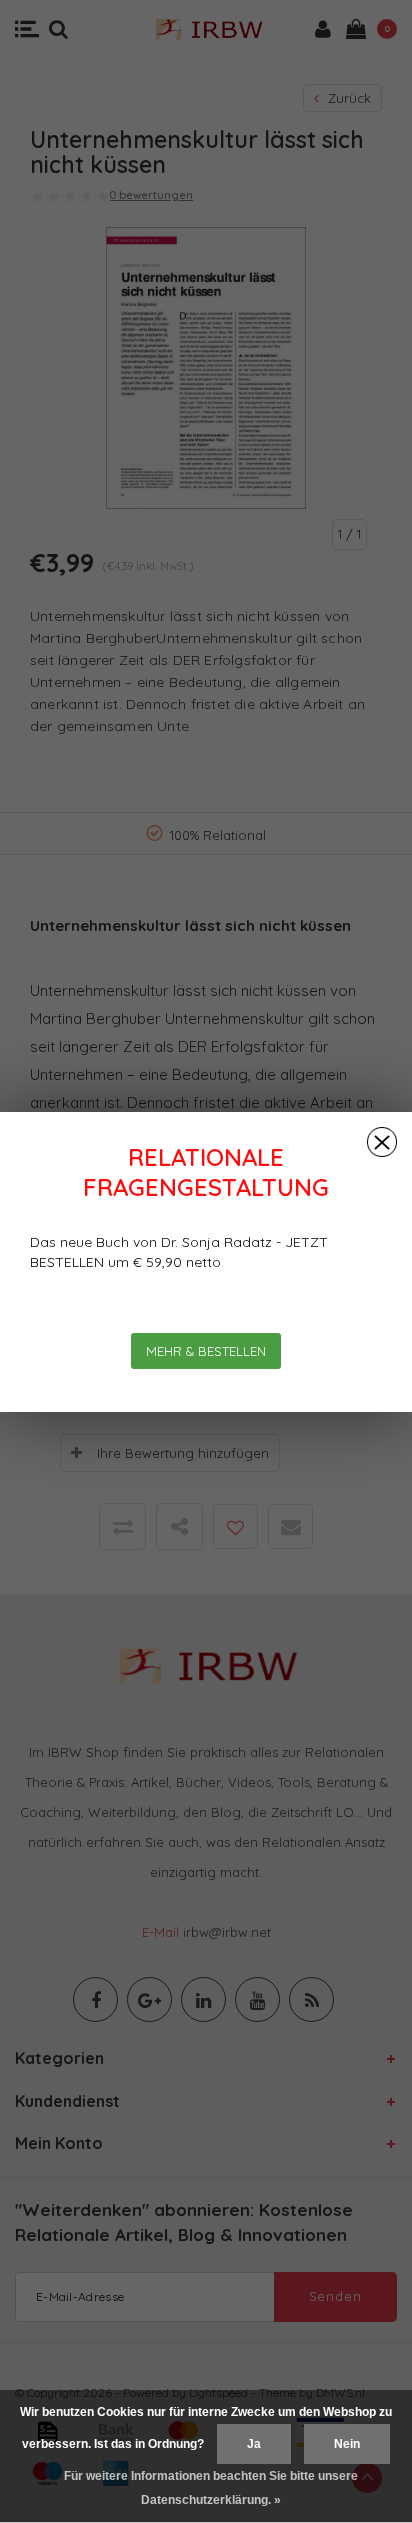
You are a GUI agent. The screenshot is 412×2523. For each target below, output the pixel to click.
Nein (347, 2444)
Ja (254, 2444)
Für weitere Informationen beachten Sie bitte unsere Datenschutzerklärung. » (211, 2488)
